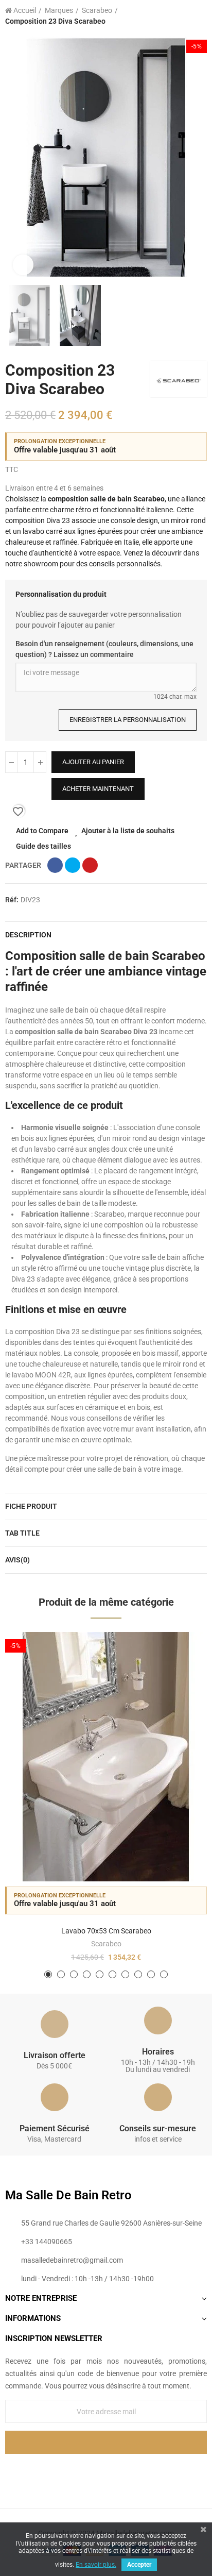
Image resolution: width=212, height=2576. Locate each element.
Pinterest (90, 865)
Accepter (139, 2565)
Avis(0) (17, 1560)
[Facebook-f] (85, 2471)
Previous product (173, 16)
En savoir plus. (96, 2565)
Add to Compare (42, 831)
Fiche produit (31, 1506)
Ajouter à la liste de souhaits (128, 831)
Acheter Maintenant (98, 789)
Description (28, 935)
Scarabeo (106, 1944)
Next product (199, 16)
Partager (55, 865)
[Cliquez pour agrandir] (23, 265)
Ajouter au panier (93, 762)
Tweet (73, 865)
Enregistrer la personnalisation (128, 720)
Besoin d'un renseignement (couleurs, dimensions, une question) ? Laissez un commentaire (104, 649)
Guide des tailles (43, 846)
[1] (106, 2442)
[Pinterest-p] (106, 2471)
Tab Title (22, 1533)
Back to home (186, 16)
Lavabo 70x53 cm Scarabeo (106, 1931)
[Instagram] (127, 2471)
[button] (15, 158)
